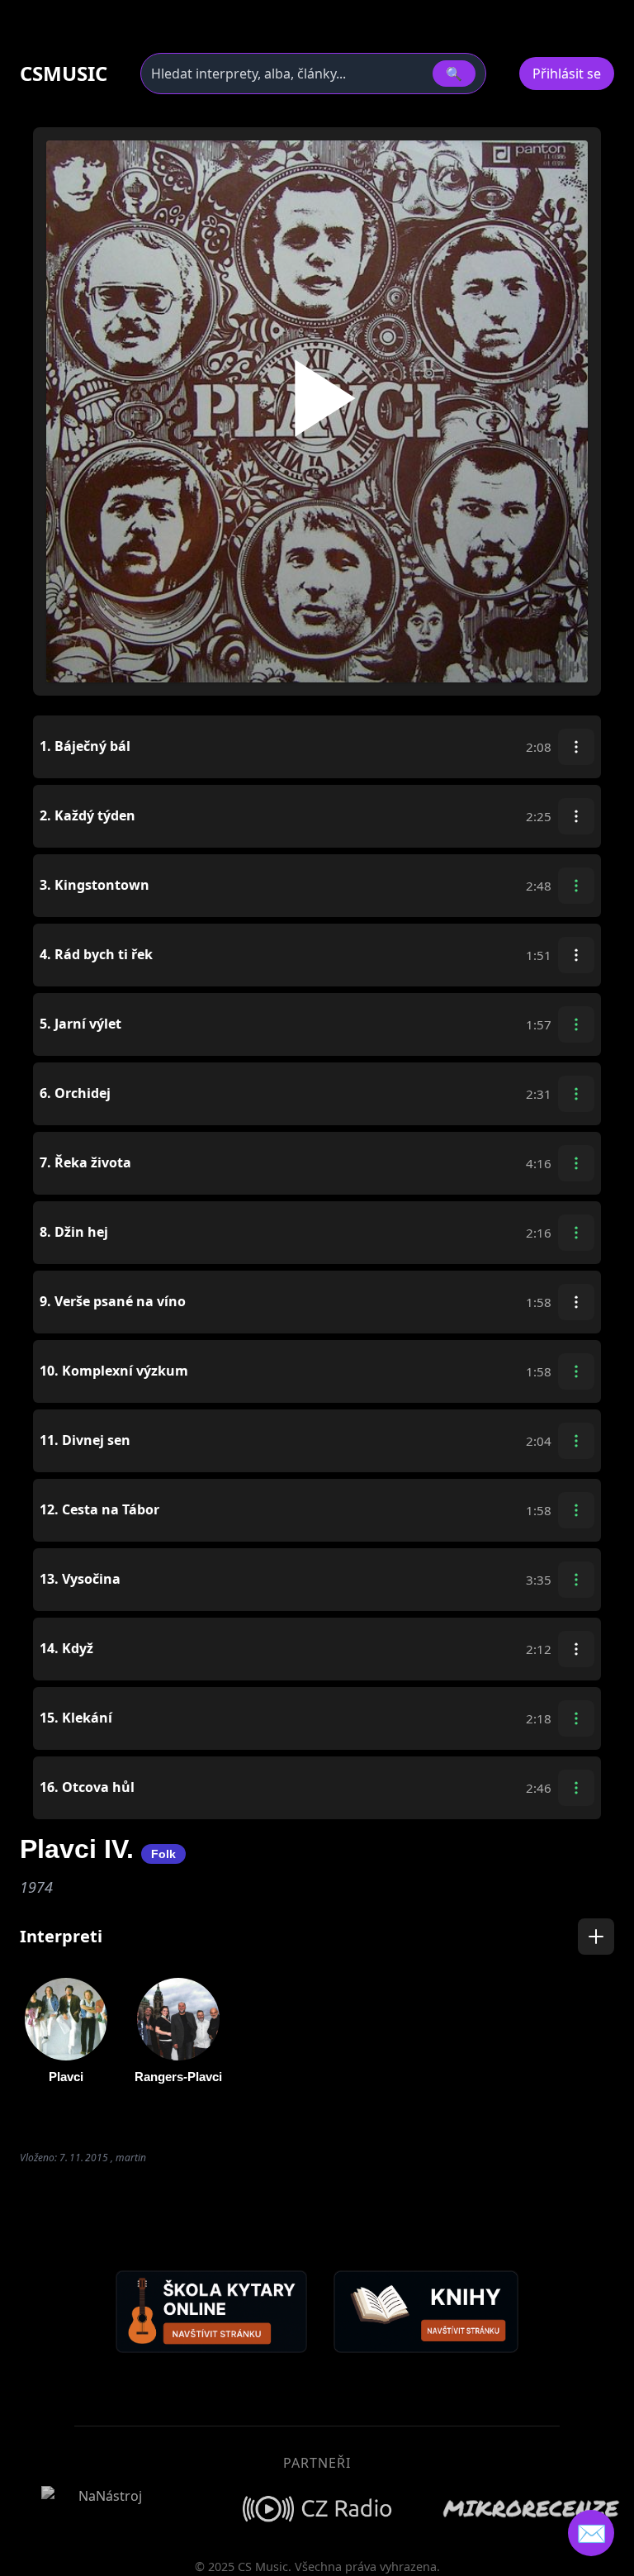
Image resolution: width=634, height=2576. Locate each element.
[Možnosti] (576, 747)
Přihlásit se (567, 74)
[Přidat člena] (596, 1937)
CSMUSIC (64, 74)
